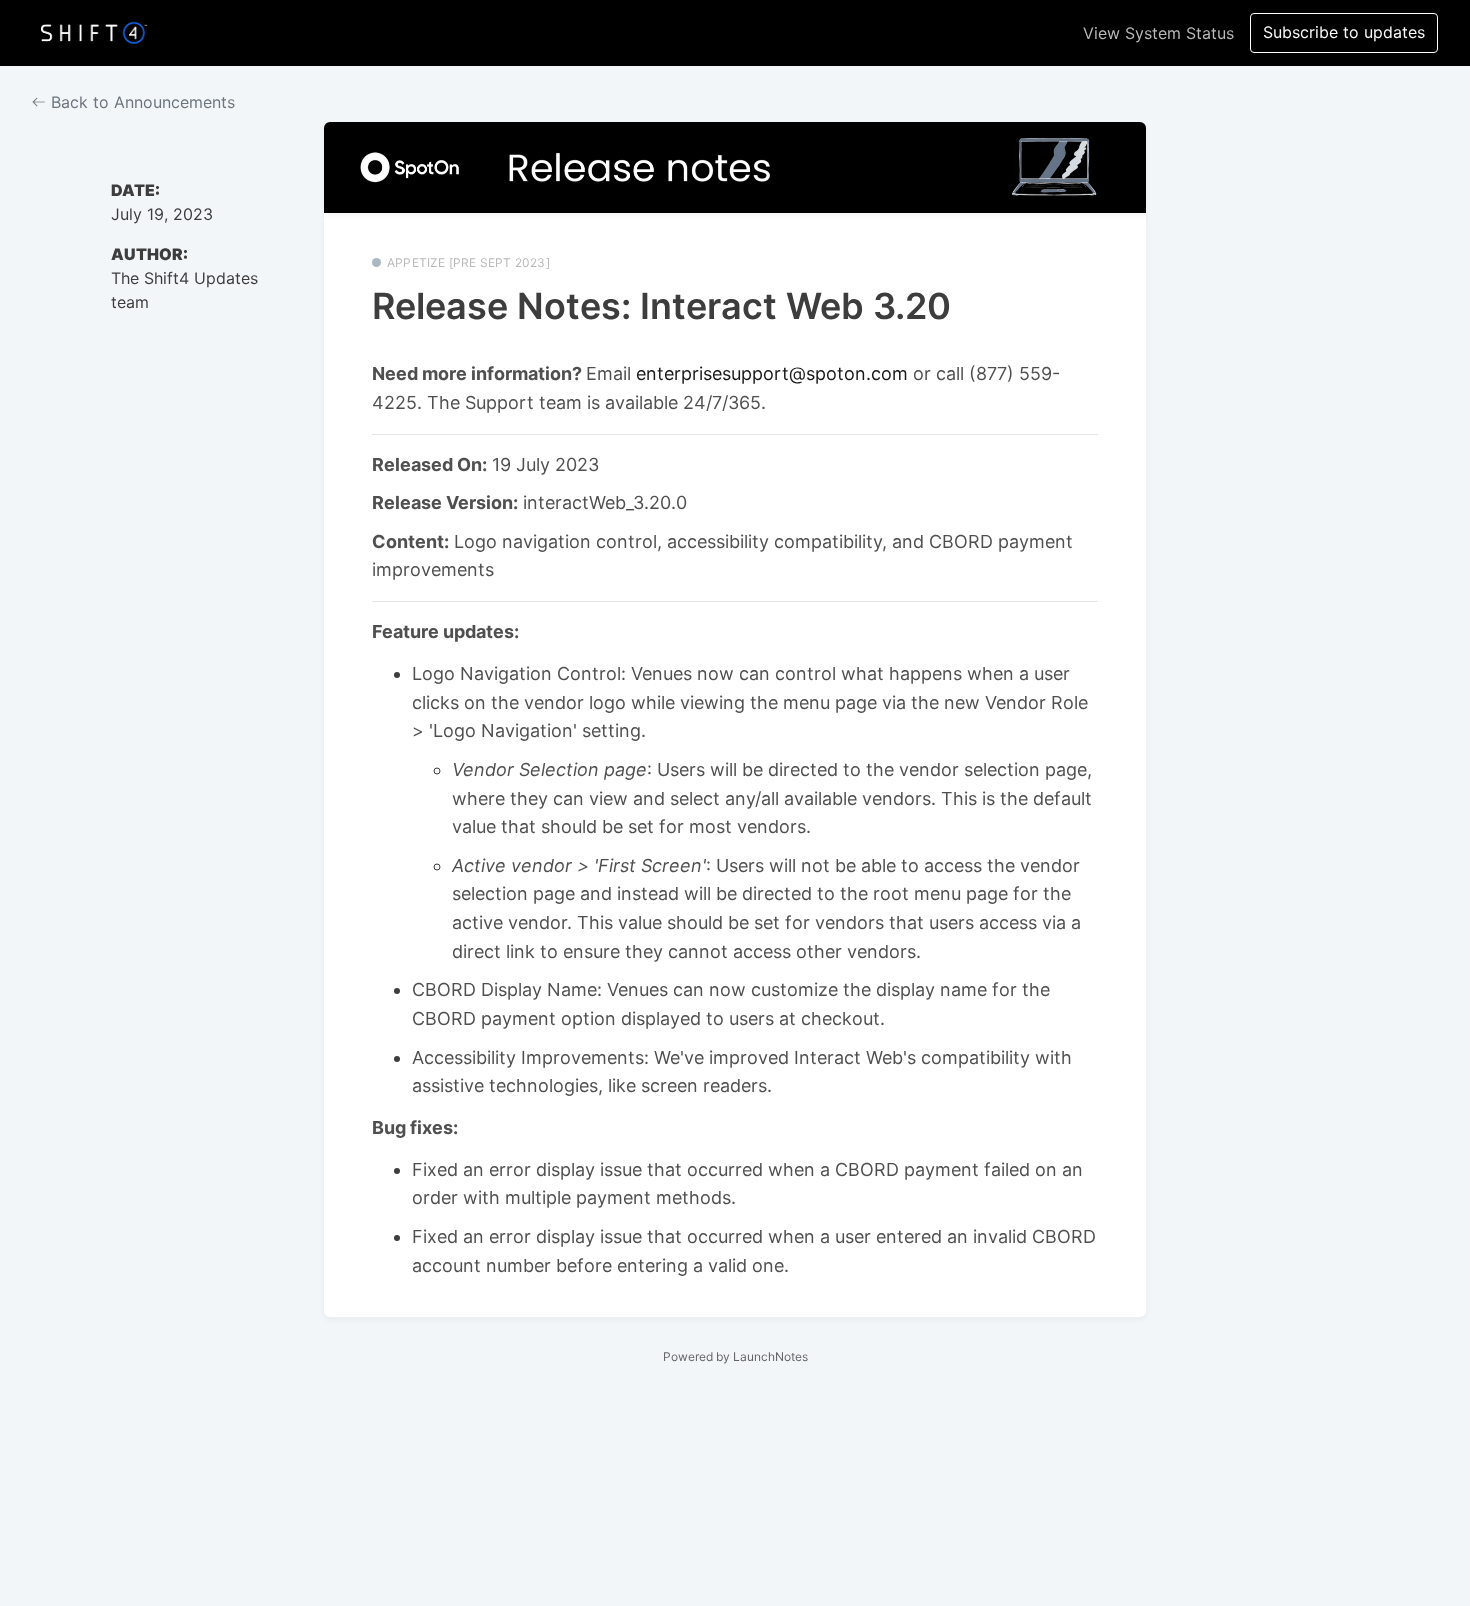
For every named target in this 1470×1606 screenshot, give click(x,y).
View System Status (1158, 33)
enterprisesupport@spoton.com (772, 373)
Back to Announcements (140, 102)
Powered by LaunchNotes (735, 1356)
